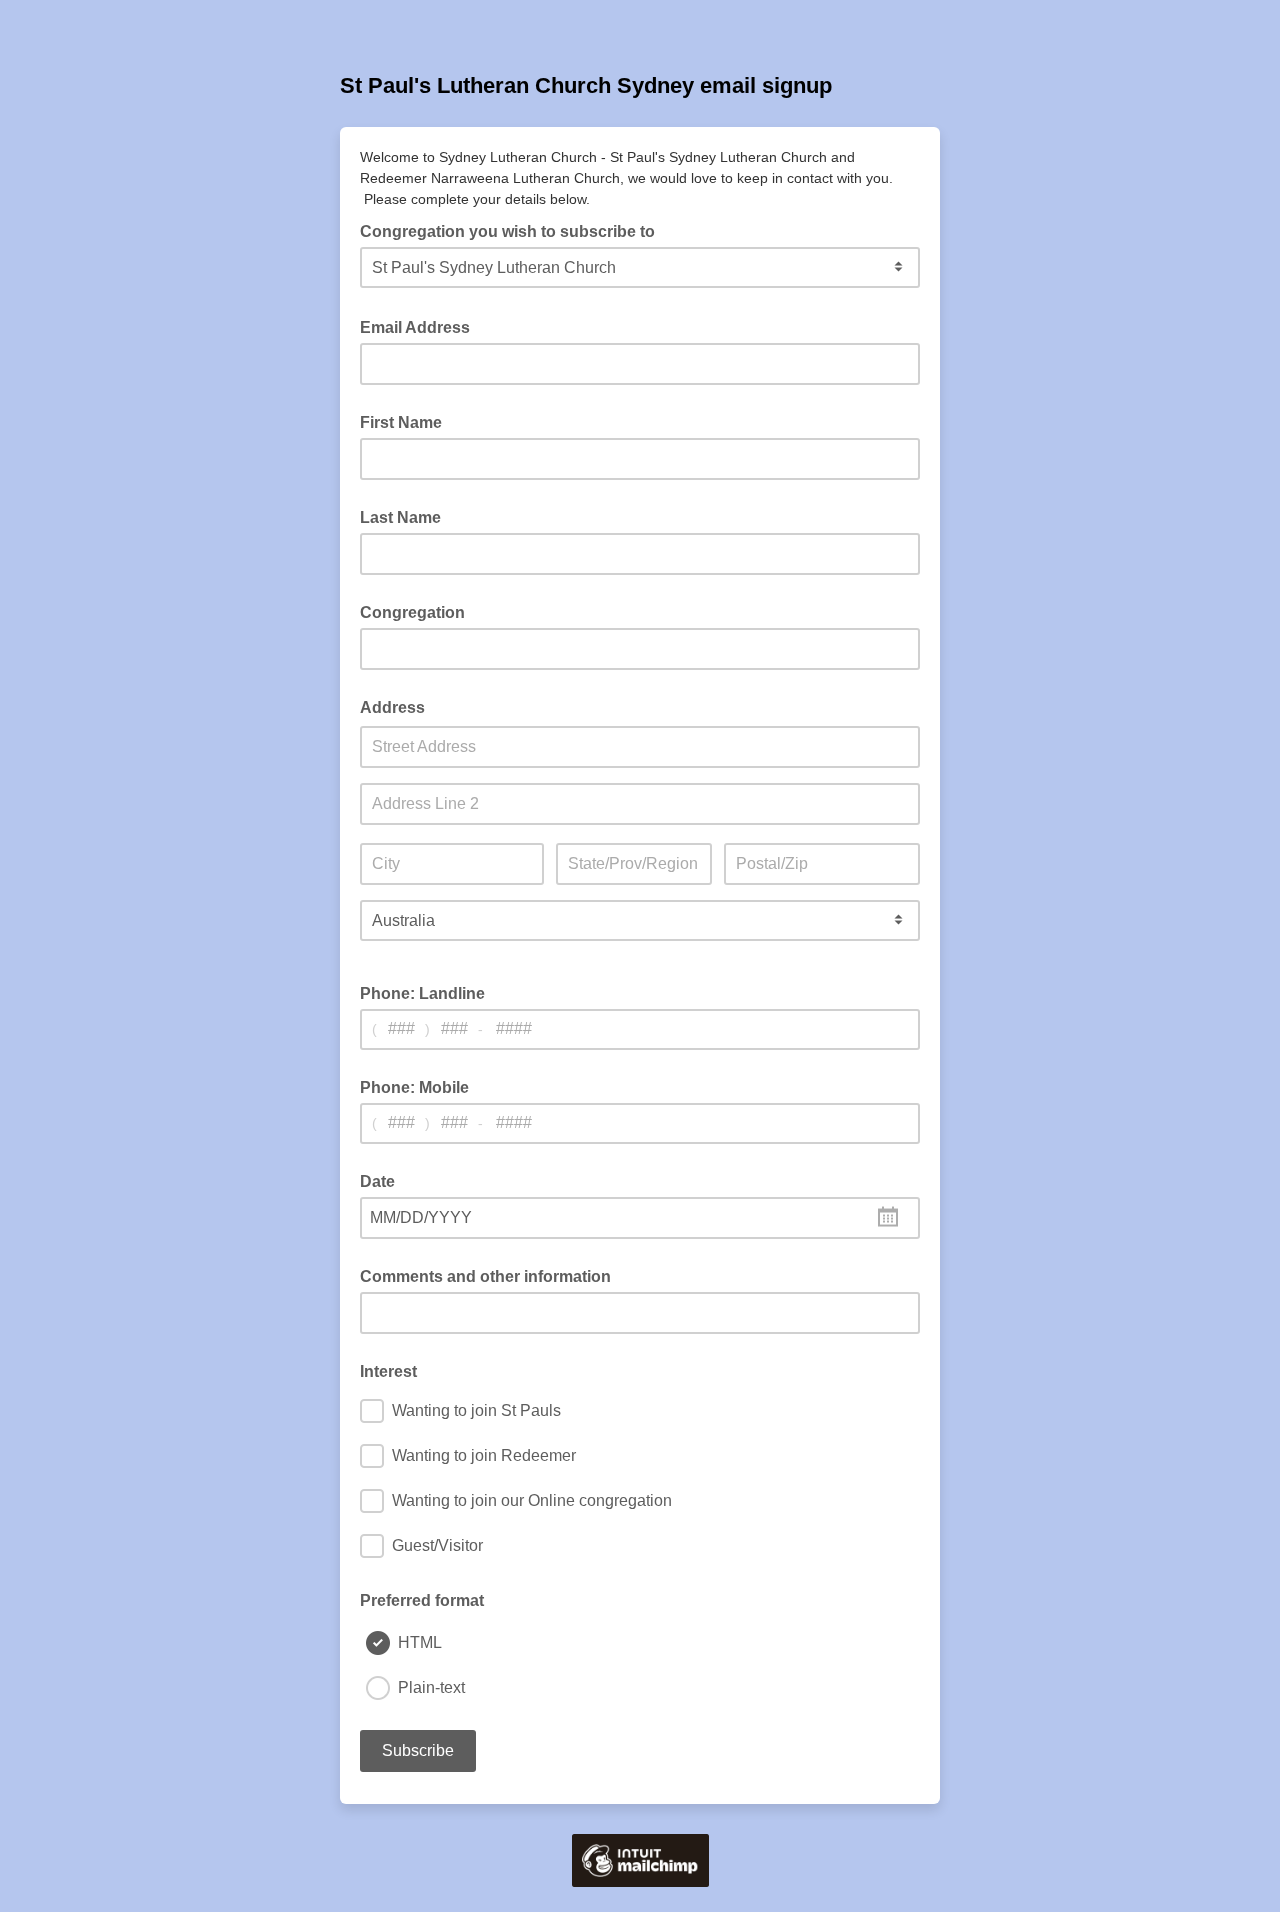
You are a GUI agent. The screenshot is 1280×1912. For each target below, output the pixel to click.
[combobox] (640, 1218)
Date (377, 1181)
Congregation (412, 612)
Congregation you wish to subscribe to (513, 230)
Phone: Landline (422, 993)
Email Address (421, 326)
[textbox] (640, 1218)
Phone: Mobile (414, 1087)
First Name (401, 422)
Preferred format (422, 1600)
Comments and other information (485, 1276)
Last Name (400, 517)
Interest (388, 1371)
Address (392, 707)
